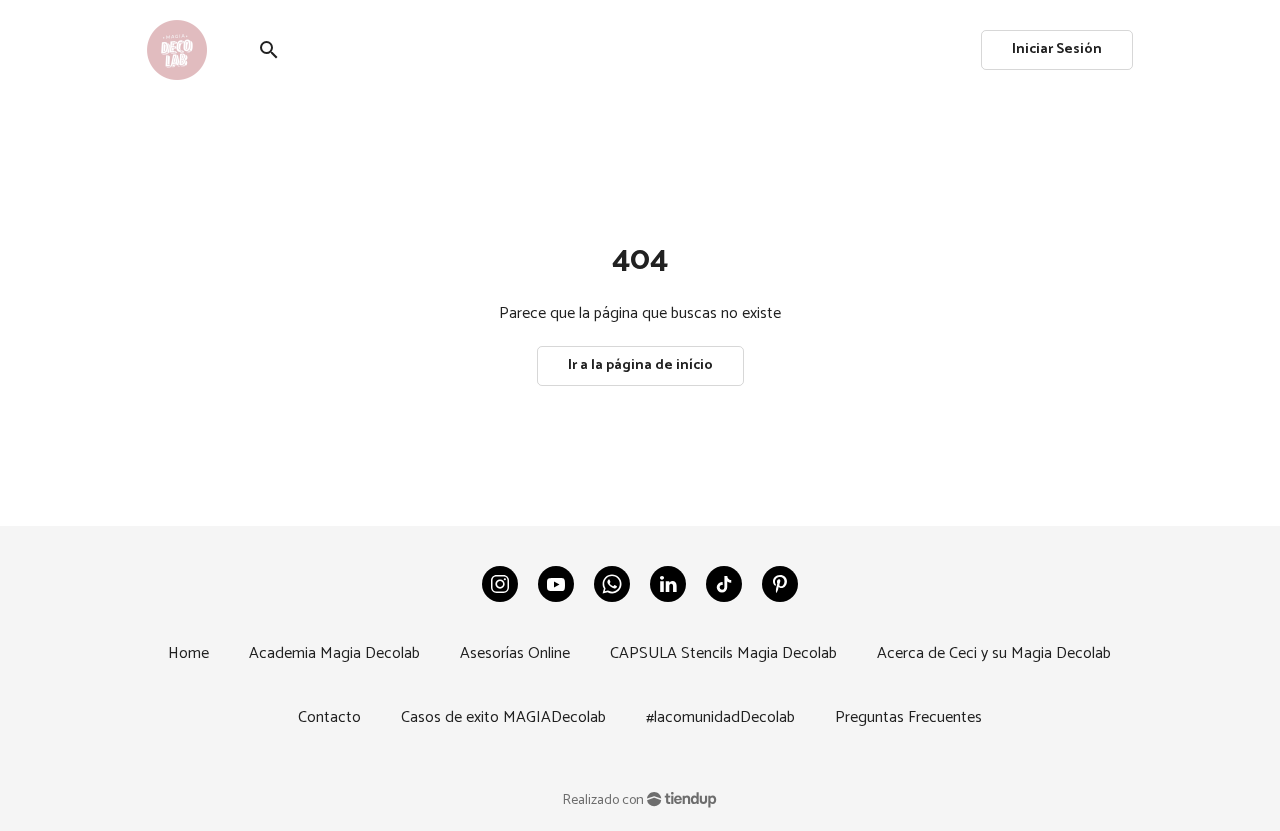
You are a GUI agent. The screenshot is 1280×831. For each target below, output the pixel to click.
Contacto (329, 717)
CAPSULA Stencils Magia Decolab (723, 653)
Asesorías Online (515, 653)
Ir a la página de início (640, 365)
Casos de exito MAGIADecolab (503, 717)
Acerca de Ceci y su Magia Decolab (994, 653)
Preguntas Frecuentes (908, 717)
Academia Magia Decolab (334, 653)
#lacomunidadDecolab (720, 717)
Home (188, 653)
